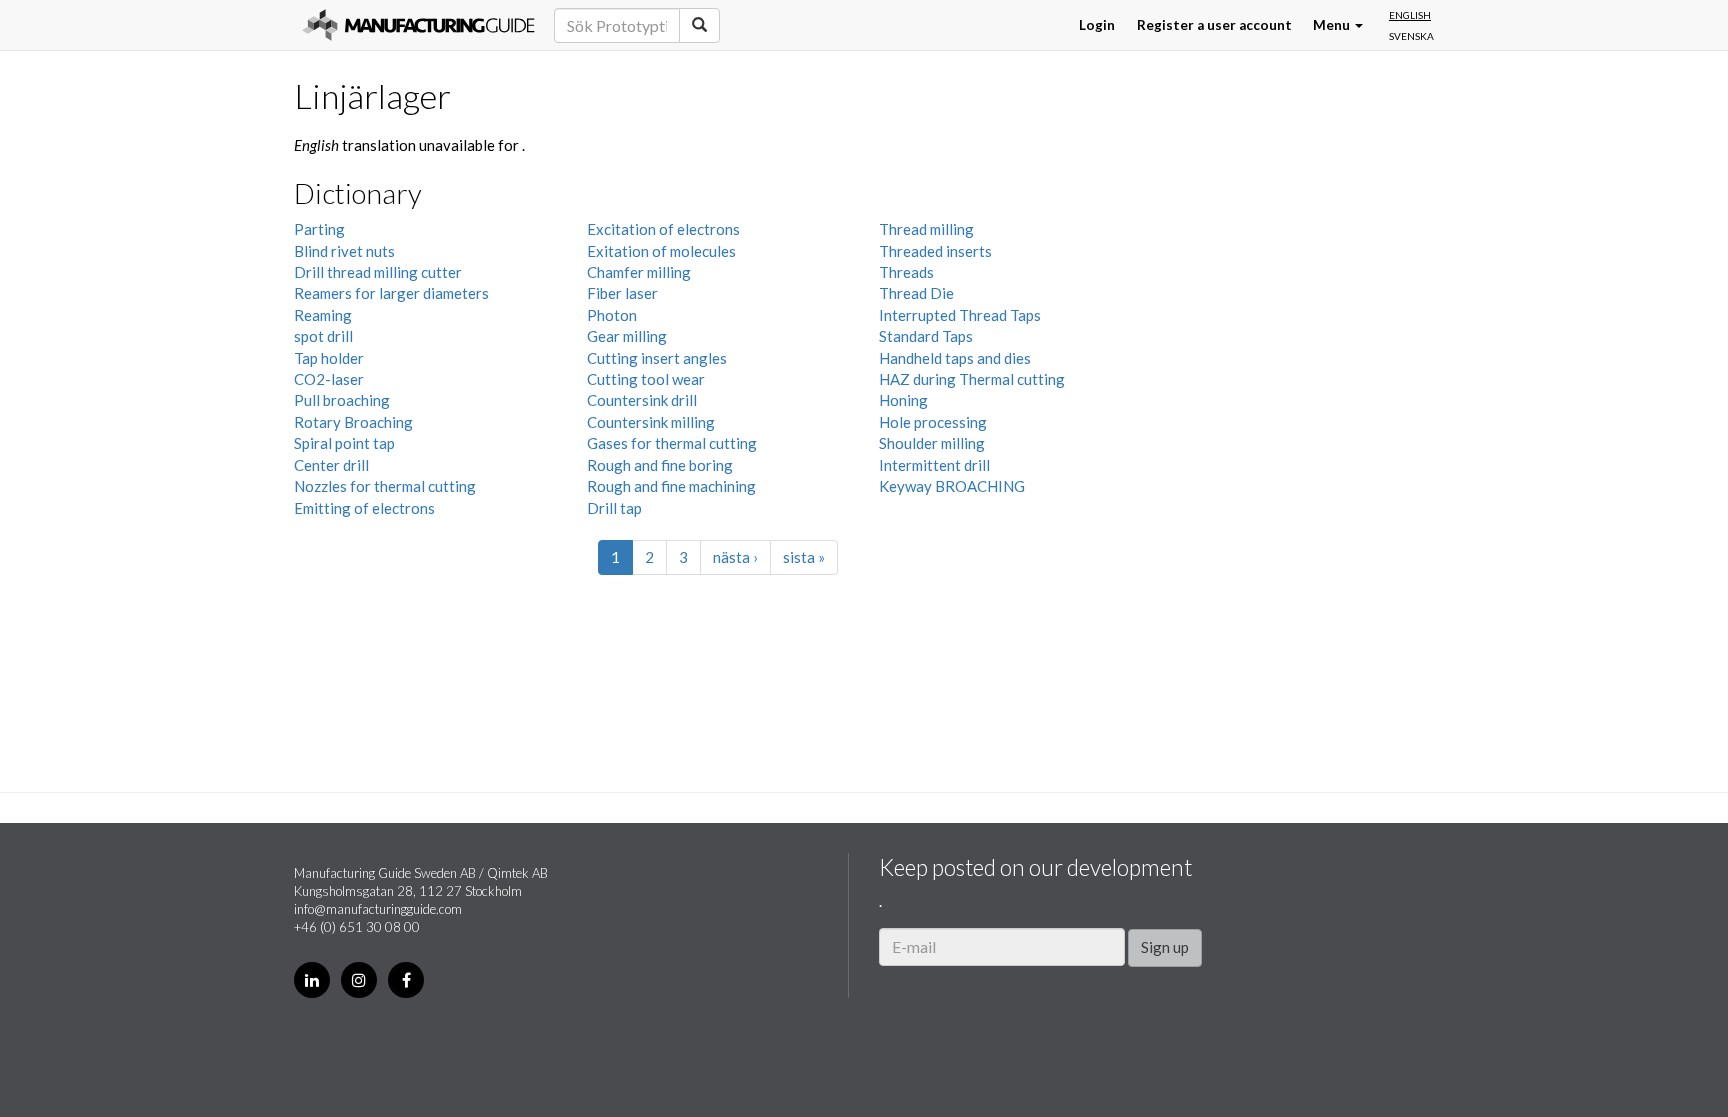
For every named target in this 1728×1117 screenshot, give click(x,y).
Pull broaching (342, 400)
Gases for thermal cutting (672, 443)
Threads (906, 272)
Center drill (331, 465)
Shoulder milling (932, 443)
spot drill (323, 336)
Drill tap (614, 508)
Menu (1333, 25)
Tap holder (329, 358)
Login (1097, 25)
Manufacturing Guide (418, 25)
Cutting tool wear (646, 379)
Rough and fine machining (671, 486)
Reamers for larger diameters (391, 293)
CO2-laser (329, 379)
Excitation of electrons (663, 229)
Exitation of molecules (661, 251)
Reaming (323, 315)
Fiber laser (622, 293)
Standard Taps (926, 336)
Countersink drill (642, 400)
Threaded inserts (935, 251)
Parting (319, 229)
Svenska (1411, 36)
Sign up (1165, 947)
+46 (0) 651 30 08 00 (357, 927)
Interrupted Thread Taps (960, 315)
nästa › (735, 557)
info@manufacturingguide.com (378, 909)
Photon (612, 315)
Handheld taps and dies (955, 358)
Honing (903, 400)
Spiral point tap (344, 443)
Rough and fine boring (660, 465)
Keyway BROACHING (952, 486)
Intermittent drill (934, 465)
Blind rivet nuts (344, 251)
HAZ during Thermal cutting (972, 379)
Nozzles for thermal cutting (385, 486)
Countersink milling (651, 422)
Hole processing (933, 422)
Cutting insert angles (657, 358)
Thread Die (916, 293)
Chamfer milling (639, 272)
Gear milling (627, 336)
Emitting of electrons (364, 508)
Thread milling (926, 229)
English (1410, 15)
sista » (804, 557)
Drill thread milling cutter (378, 272)
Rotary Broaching (353, 422)
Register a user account (1214, 25)
